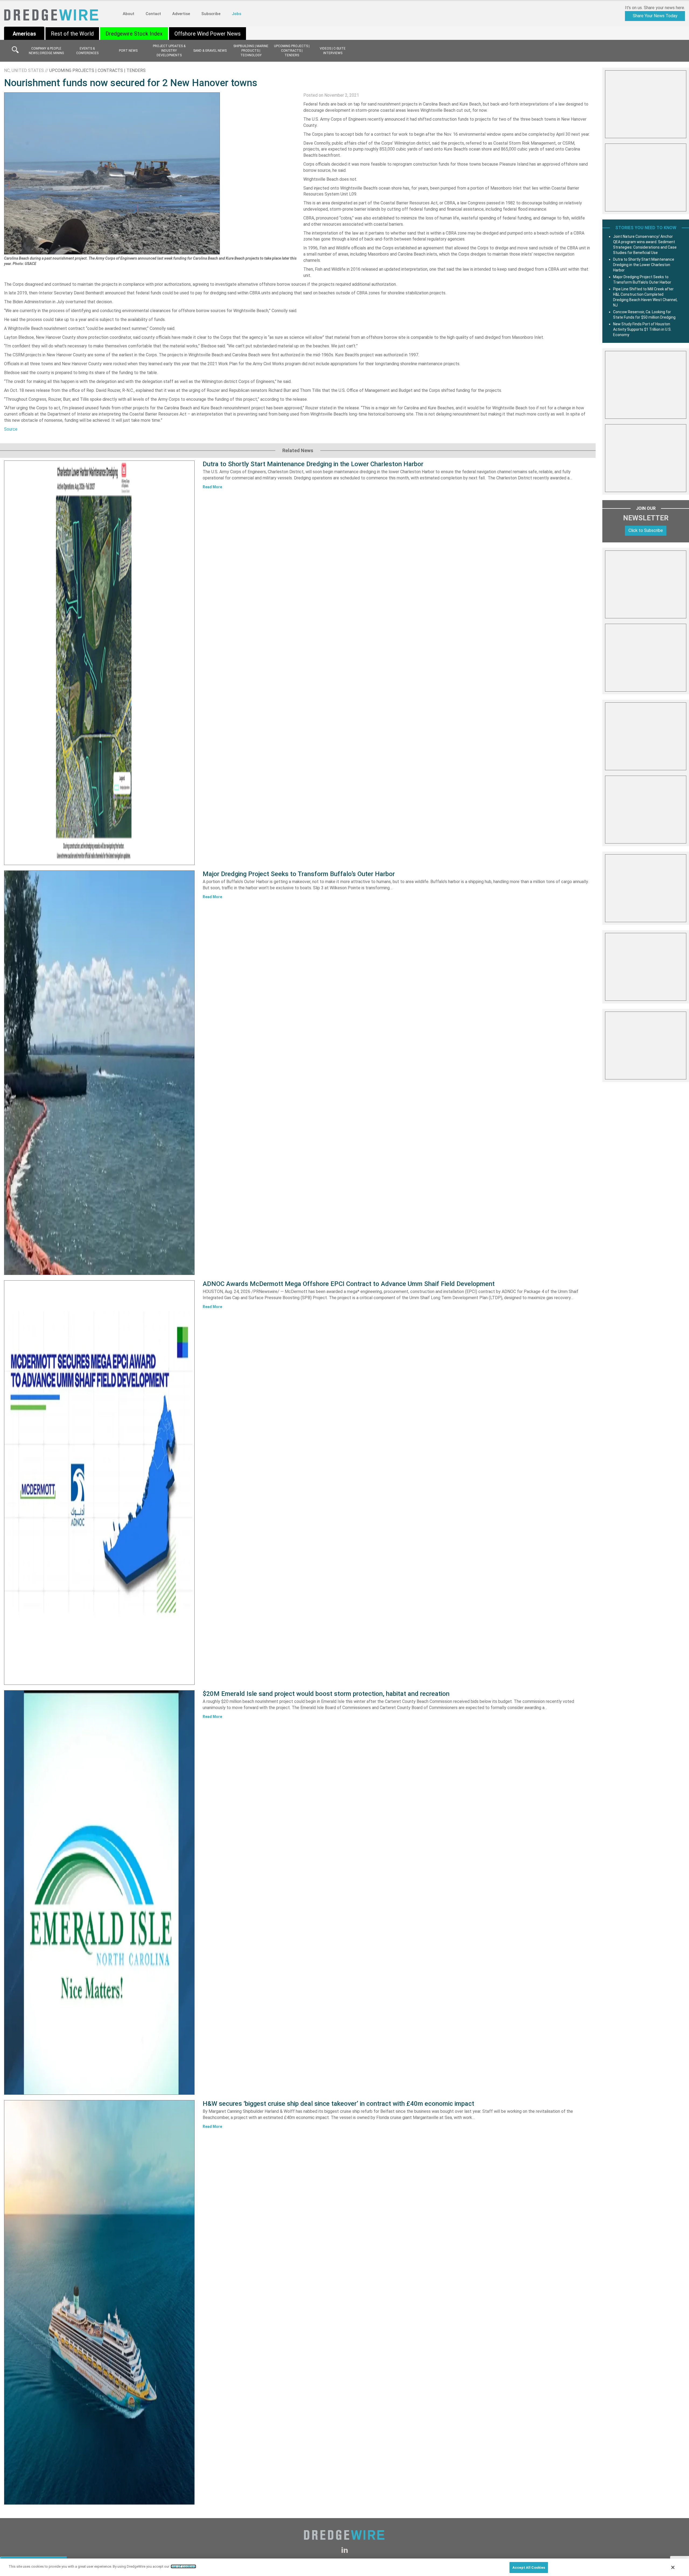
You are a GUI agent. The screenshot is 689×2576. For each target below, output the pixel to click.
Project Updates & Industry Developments (169, 51)
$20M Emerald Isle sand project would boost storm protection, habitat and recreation (326, 1694)
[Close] (673, 2567)
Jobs (236, 14)
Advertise (181, 14)
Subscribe (211, 14)
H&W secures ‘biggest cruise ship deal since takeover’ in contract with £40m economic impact (338, 2104)
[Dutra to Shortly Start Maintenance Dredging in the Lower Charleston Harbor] (99, 663)
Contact (153, 14)
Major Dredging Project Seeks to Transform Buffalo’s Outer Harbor (299, 874)
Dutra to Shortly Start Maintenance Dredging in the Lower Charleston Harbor (313, 464)
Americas (24, 34)
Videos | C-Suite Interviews (333, 51)
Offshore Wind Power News (208, 34)
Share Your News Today (655, 16)
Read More (212, 487)
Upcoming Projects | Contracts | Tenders (292, 51)
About (129, 14)
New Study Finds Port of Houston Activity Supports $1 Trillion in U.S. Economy (642, 329)
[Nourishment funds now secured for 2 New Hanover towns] (112, 173)
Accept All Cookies (529, 2568)
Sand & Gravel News (210, 51)
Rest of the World (72, 34)
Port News (128, 51)
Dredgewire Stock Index (134, 34)
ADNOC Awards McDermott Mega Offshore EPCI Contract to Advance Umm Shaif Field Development (349, 1284)
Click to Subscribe (646, 530)
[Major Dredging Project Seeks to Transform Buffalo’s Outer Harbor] (99, 1073)
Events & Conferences (87, 51)
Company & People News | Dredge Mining (46, 51)
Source (11, 429)
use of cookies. (183, 2566)
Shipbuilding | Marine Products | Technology (251, 51)
